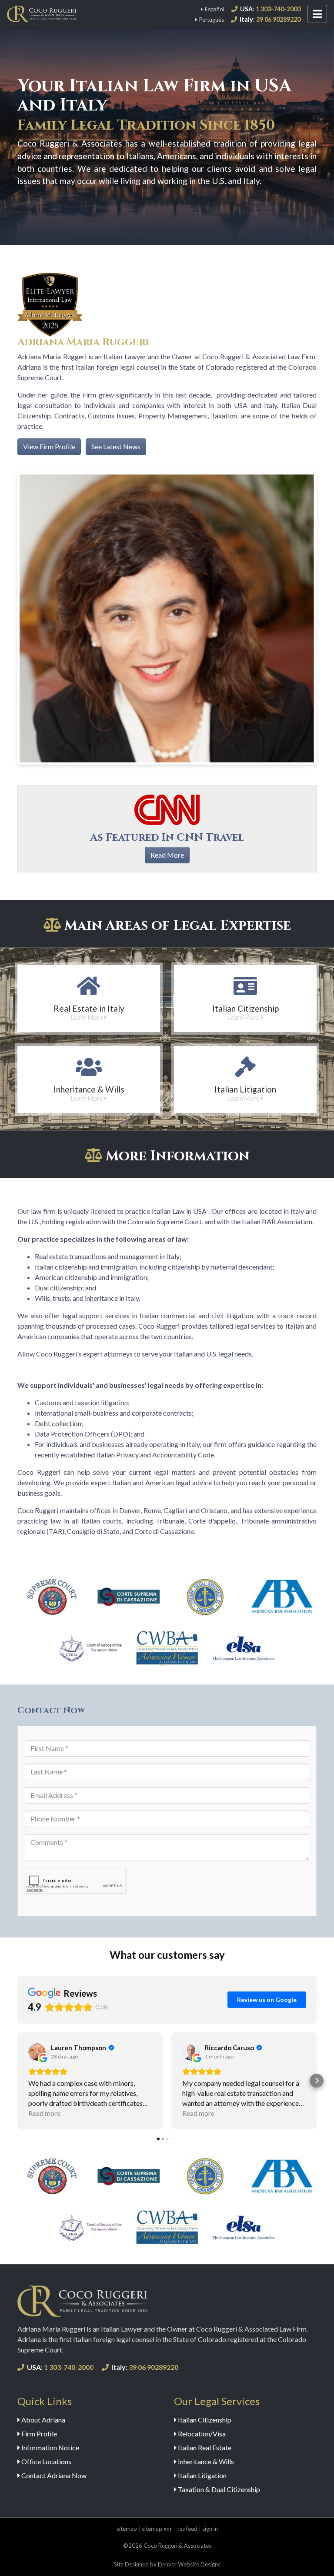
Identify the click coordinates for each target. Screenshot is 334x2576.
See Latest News (116, 446)
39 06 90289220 (145, 2367)
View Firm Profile (49, 446)
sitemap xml (157, 2529)
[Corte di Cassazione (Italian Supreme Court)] (129, 1597)
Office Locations (46, 2461)
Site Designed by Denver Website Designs (167, 2564)
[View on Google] (37, 2052)
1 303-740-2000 (60, 2367)
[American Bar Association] (282, 1597)
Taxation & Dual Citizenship (218, 2489)
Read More (167, 855)
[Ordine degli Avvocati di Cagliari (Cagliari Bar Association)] (205, 1597)
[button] (17, 2081)
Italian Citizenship (204, 2420)
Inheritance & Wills (205, 2461)
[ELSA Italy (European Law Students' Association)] (244, 1648)
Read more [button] (44, 2113)
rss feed (187, 2529)
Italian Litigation (202, 2475)
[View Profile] (50, 304)
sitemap (127, 2529)
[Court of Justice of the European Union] (90, 1648)
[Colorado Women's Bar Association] (167, 1648)
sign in (210, 2529)
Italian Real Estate (204, 2447)
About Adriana (43, 2420)
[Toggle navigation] (317, 14)
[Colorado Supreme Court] (52, 1597)
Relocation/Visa (201, 2434)
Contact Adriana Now (53, 2475)
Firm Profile (38, 2434)
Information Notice (50, 2447)
